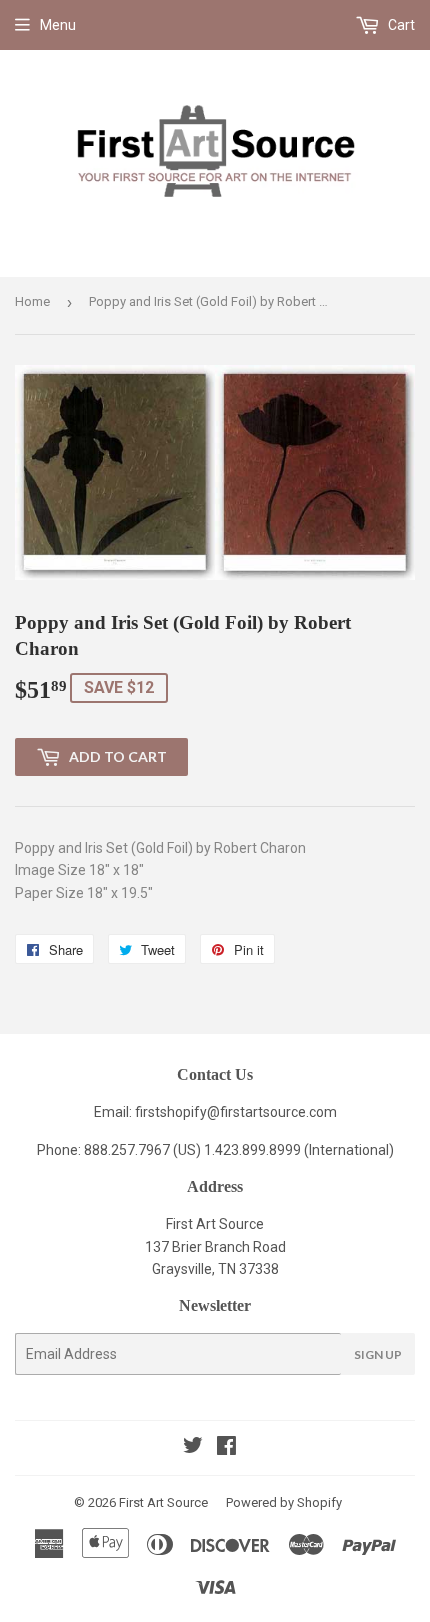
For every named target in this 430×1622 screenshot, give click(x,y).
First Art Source (163, 1502)
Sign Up (378, 1354)
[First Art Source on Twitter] (193, 1448)
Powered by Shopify (284, 1502)
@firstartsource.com (272, 1112)
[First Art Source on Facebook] (226, 1448)
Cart (400, 25)
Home (32, 301)
